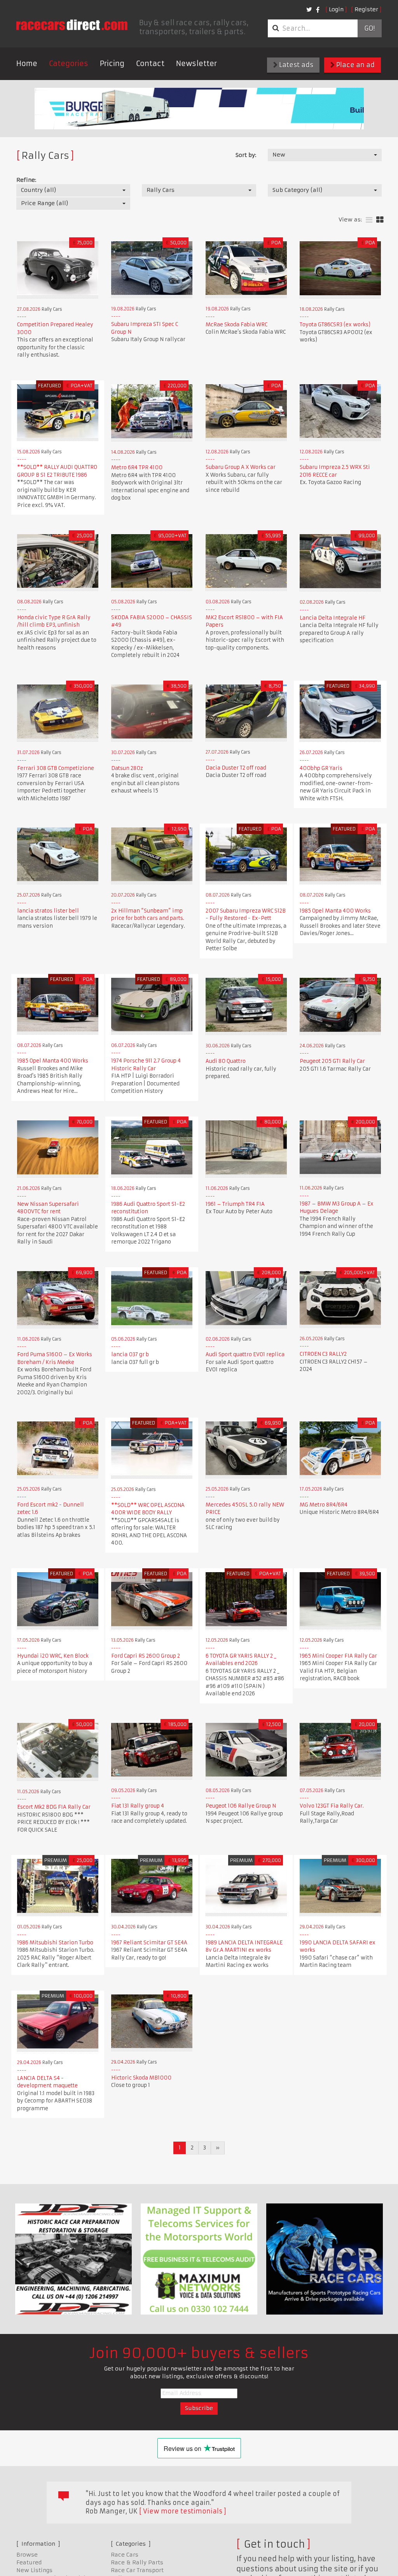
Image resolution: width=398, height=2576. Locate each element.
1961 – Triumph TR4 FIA (235, 1204)
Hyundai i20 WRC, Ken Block (53, 1656)
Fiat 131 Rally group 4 (138, 1806)
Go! (369, 28)
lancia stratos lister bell (48, 911)
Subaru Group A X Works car (241, 467)
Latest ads (295, 65)
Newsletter (196, 64)
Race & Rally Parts (137, 2562)
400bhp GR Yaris (321, 768)
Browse (27, 2555)
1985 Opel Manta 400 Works (335, 911)
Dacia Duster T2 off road (236, 768)
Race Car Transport (137, 2570)
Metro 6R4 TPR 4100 (137, 468)
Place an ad (355, 65)
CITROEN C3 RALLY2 (323, 1354)
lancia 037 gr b (130, 1354)
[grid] (380, 220)
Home (27, 64)
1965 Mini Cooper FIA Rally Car (339, 1656)
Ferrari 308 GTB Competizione (56, 768)
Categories (69, 64)
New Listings (34, 2570)
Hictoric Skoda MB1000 (141, 2078)
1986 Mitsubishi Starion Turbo (55, 1943)
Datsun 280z (127, 768)
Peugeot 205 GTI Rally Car (332, 1061)
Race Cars (125, 2555)
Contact (150, 64)
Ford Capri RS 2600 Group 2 (146, 1656)
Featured (29, 2562)
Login (336, 9)
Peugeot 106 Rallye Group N (241, 1806)
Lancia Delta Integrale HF (333, 618)
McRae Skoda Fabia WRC (237, 325)
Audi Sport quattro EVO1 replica (245, 1354)
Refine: (26, 180)
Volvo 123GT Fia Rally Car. (332, 1806)
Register (366, 9)
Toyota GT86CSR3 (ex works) (335, 325)
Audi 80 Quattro (226, 1061)
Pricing (112, 64)
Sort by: (246, 155)
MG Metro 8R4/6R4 (324, 1505)
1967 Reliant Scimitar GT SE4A (149, 1943)
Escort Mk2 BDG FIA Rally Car (54, 1807)
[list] (369, 220)
